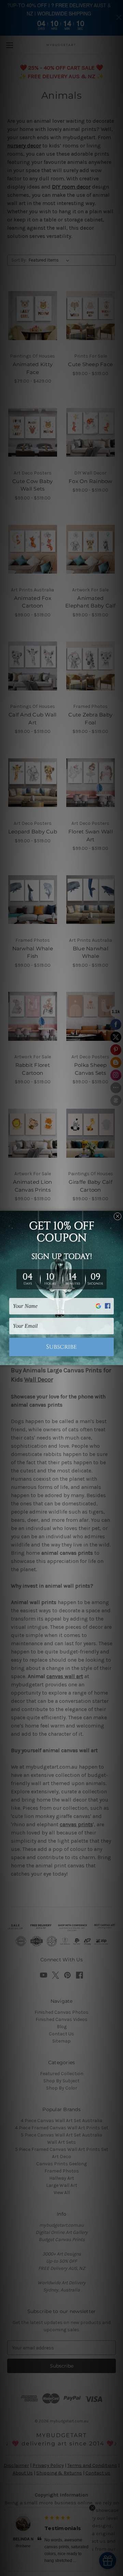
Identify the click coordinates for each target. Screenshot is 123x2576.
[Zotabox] (119, 1359)
